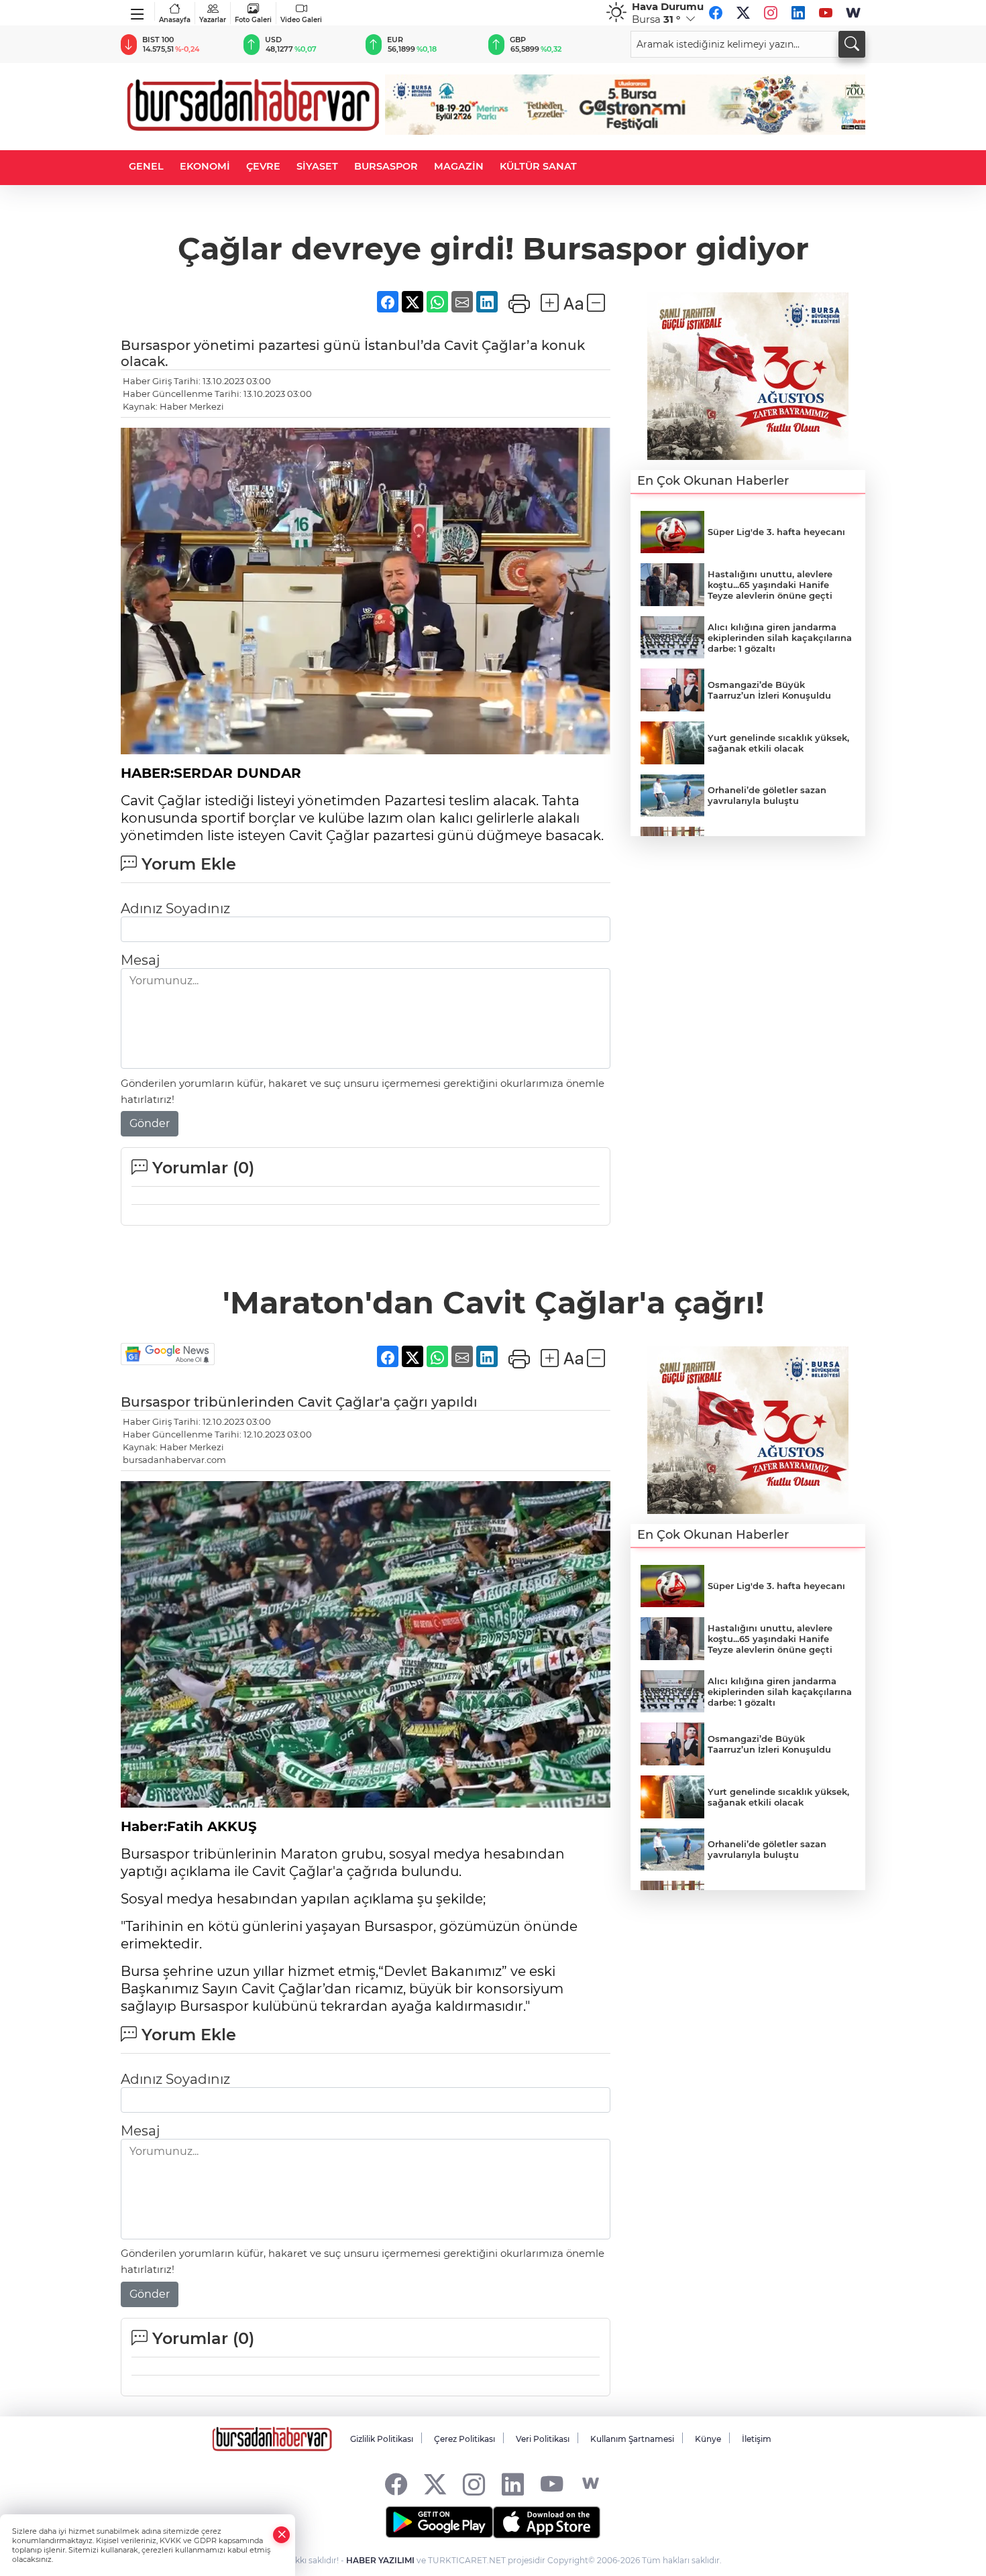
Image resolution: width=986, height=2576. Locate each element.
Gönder (150, 1123)
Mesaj (140, 960)
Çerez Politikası (464, 2439)
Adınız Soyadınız (175, 909)
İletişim (757, 2439)
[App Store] (547, 2522)
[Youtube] (826, 13)
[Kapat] (282, 2535)
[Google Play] (439, 2522)
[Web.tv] (853, 13)
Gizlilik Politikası (382, 2439)
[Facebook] (716, 13)
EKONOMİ (205, 166)
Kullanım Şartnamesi (632, 2439)
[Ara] (852, 44)
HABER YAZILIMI (380, 2560)
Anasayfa (175, 20)
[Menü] (138, 11)
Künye (708, 2439)
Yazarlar (213, 20)
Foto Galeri (253, 20)
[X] (743, 13)
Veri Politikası (543, 2439)
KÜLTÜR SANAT (538, 166)
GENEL (146, 166)
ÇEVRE (263, 166)
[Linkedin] (798, 13)
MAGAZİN (459, 166)
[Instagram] (771, 13)
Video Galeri (301, 20)
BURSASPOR (386, 166)
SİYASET (317, 166)
